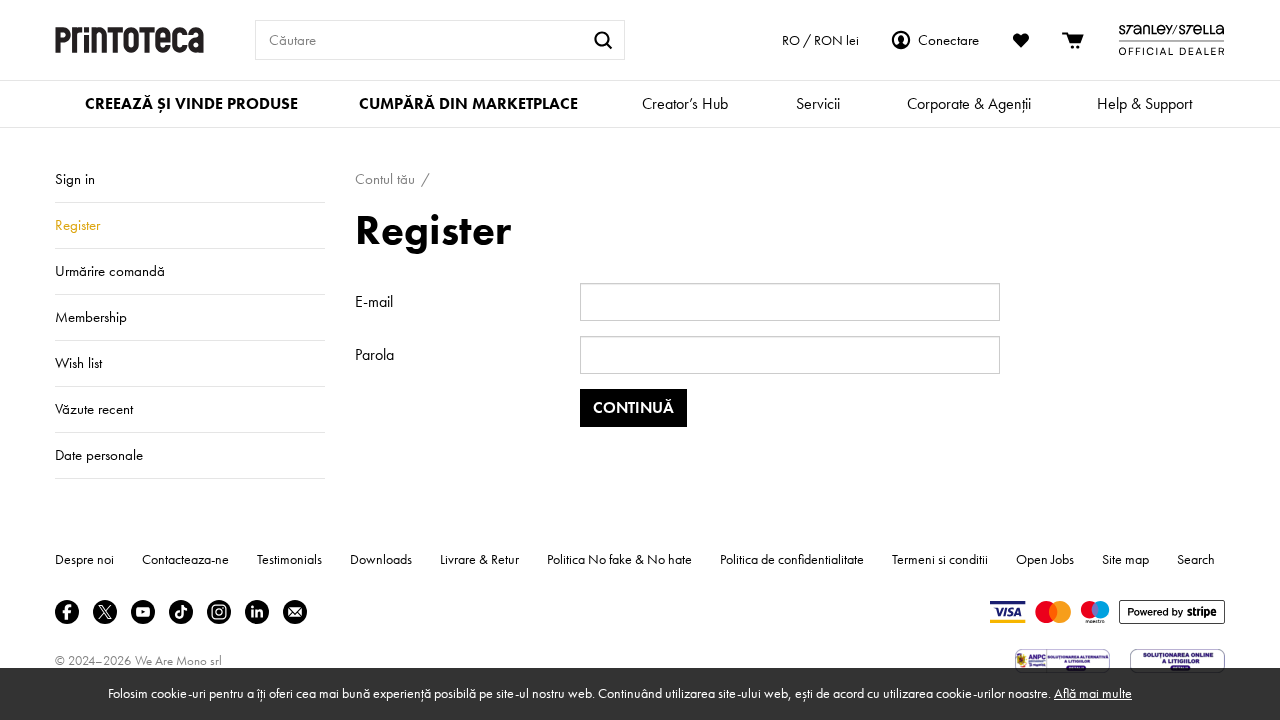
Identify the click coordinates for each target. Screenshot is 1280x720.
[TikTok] (181, 612)
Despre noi (84, 559)
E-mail (374, 301)
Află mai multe (1093, 693)
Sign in (75, 179)
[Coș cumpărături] (1074, 40)
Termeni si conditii (940, 559)
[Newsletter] (295, 612)
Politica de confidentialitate (792, 559)
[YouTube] (143, 612)
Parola (374, 354)
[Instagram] (219, 612)
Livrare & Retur (479, 559)
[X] (105, 612)
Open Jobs (1045, 559)
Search (1196, 559)
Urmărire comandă (110, 271)
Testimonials (289, 559)
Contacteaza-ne (185, 559)
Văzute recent (94, 409)
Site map (1125, 559)
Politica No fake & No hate (619, 559)
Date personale (99, 455)
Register (77, 225)
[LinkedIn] (257, 612)
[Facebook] (67, 612)
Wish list (78, 363)
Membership (91, 317)
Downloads (381, 559)
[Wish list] (1021, 40)
